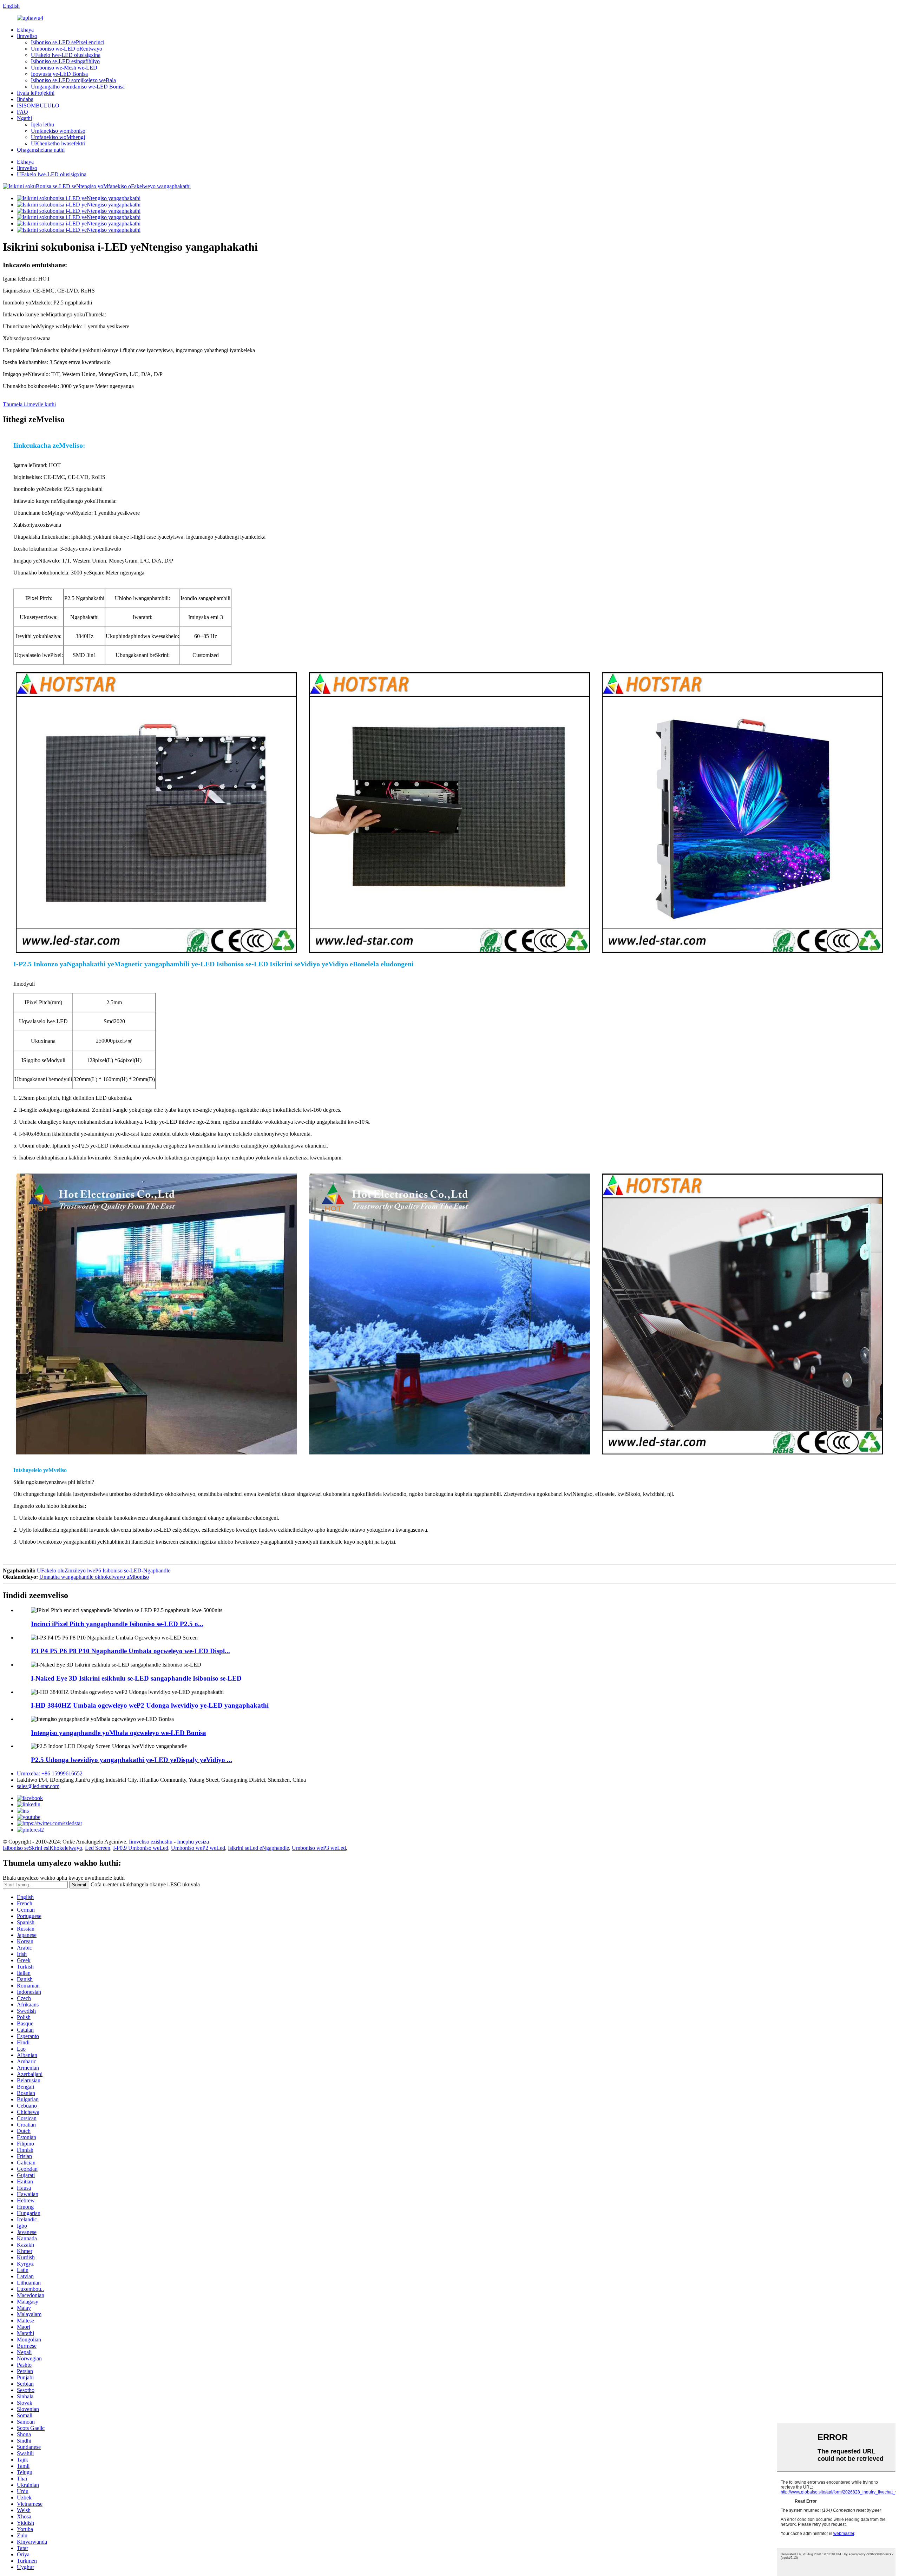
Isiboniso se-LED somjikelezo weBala (73, 80)
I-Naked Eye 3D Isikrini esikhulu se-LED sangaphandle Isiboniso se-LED (136, 1678)
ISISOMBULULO (38, 106)
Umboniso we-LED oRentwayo (67, 49)
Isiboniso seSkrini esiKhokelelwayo (42, 1848)
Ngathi (24, 118)
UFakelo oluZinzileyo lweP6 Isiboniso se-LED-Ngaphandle (104, 1570)
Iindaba (25, 99)
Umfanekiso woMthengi (58, 137)
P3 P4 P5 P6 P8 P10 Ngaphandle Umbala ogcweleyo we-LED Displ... (130, 1651)
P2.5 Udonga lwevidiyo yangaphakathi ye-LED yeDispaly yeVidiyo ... (132, 1760)
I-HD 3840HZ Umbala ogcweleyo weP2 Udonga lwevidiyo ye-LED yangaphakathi (150, 1705)
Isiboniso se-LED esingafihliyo (65, 61)
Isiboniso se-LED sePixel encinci (68, 42)
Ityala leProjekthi (36, 93)
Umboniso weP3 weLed (319, 1848)
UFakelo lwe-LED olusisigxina (66, 55)
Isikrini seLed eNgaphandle (258, 1848)
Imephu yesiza (193, 1842)
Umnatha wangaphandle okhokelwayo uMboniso (94, 1577)
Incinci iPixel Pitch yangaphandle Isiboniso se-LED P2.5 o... (117, 1624)
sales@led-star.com (38, 1786)
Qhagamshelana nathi (41, 150)
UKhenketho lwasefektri (58, 143)
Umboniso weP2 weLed (198, 1848)
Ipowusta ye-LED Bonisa (59, 74)
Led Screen (98, 1848)
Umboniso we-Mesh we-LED (64, 68)
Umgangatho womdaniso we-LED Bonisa (78, 87)
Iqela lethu (42, 124)
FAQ (22, 112)
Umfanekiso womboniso (58, 131)
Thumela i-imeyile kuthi (29, 404)
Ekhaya (25, 30)
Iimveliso (27, 36)
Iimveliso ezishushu (151, 1842)
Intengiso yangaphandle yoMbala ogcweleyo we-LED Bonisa (119, 1733)
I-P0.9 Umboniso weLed (141, 1848)
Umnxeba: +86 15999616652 (50, 1773)
